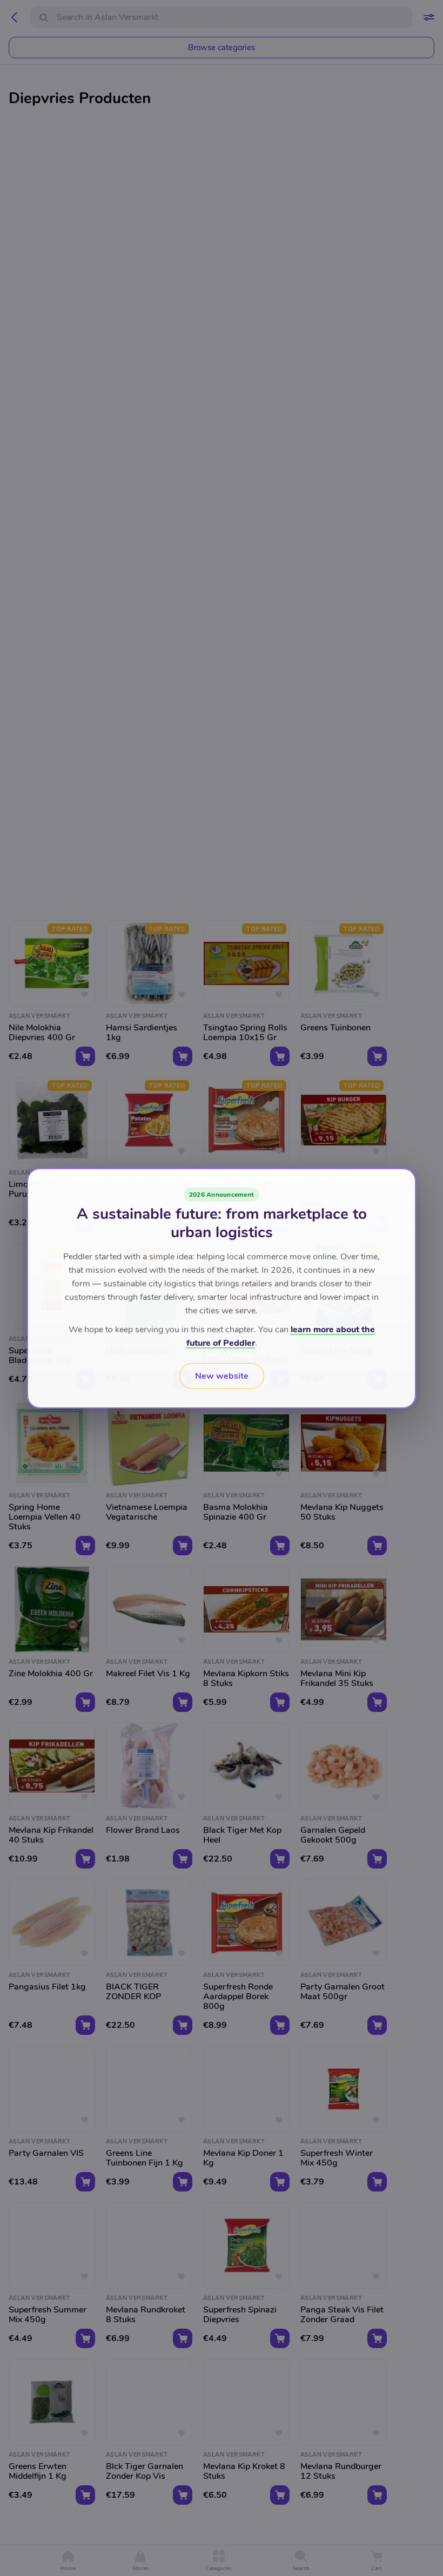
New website (222, 1376)
